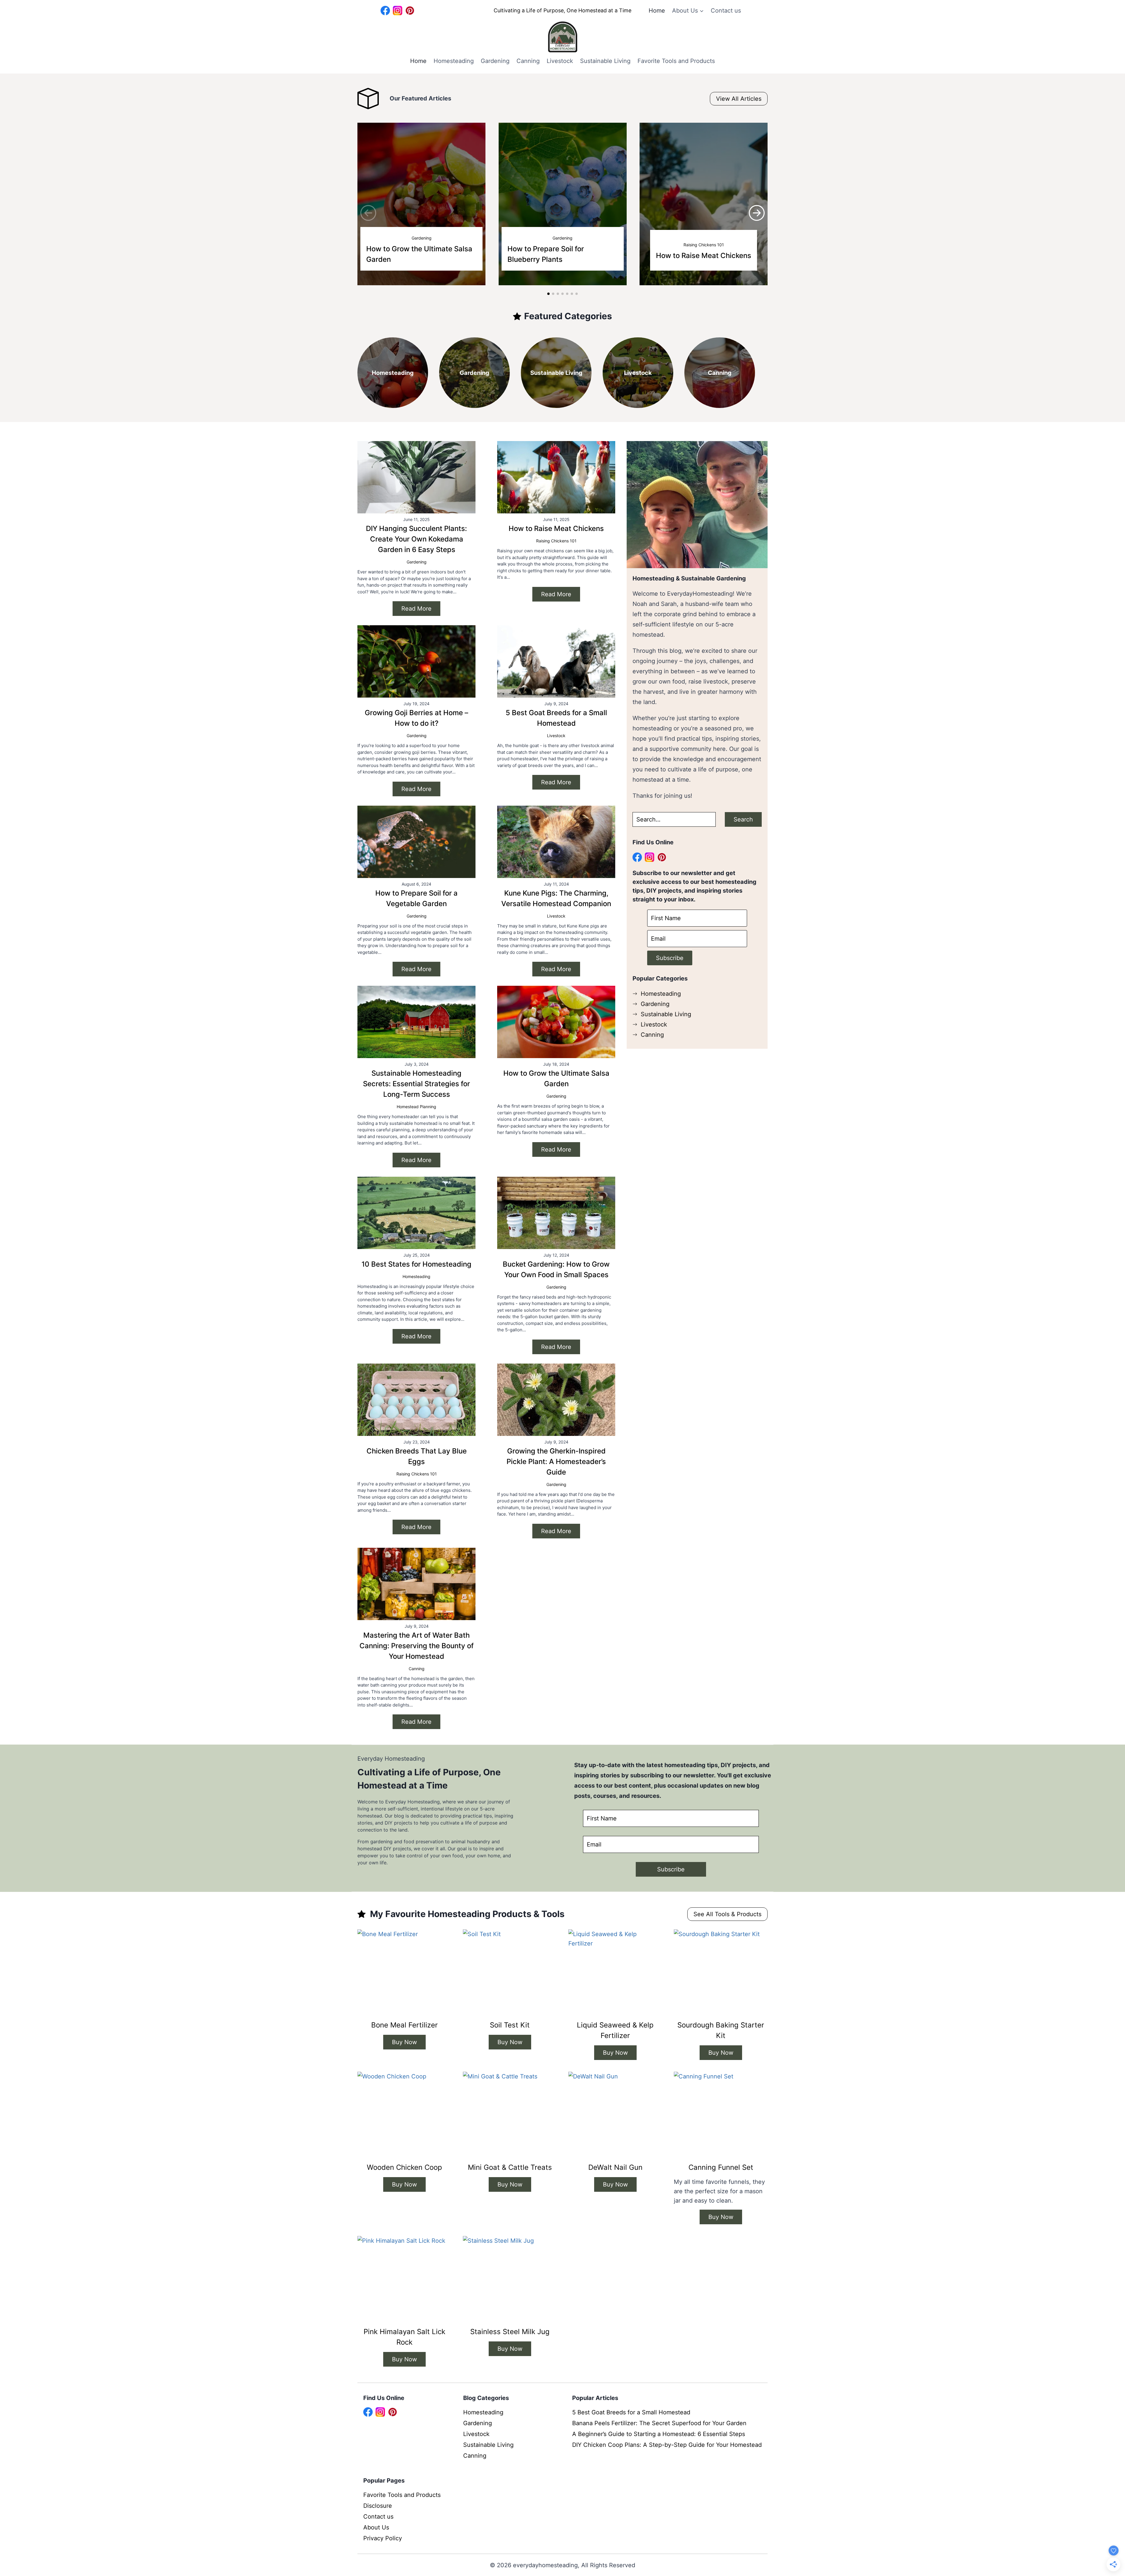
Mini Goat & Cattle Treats (510, 2167)
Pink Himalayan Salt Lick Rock (404, 2337)
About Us (376, 2527)
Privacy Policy (383, 2538)
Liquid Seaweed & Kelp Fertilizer (615, 2030)
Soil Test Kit (510, 2025)
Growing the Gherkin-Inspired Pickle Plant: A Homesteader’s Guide (556, 1462)
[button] (757, 213)
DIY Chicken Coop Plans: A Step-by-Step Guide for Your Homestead (667, 2445)
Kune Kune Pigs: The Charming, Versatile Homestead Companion (556, 898)
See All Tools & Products (727, 1914)
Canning (528, 61)
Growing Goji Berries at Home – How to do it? (416, 718)
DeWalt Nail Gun (615, 2167)
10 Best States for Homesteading (416, 1264)
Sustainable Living (605, 61)
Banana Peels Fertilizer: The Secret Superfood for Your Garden (659, 2423)
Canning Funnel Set (721, 2167)
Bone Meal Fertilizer (404, 2025)
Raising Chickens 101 (704, 245)
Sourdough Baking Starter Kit (721, 2030)
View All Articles (739, 99)
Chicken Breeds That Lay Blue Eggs (417, 1456)
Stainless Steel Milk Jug (510, 2332)
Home (657, 11)
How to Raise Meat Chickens (704, 256)
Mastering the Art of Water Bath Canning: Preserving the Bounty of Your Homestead (417, 1646)
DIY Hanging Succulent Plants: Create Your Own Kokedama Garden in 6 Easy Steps (416, 539)
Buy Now (404, 2042)
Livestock (560, 61)
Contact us (726, 11)
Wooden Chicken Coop (404, 2167)
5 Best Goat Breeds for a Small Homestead (556, 718)
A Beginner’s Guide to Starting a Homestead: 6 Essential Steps (659, 2434)
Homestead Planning (416, 1107)
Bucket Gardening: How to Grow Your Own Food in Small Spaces (556, 1269)
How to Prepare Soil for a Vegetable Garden (416, 898)
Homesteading (454, 61)
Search (743, 819)
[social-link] (385, 11)
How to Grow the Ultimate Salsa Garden (419, 254)
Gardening (495, 61)
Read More (416, 609)
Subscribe (670, 958)
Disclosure (378, 2506)
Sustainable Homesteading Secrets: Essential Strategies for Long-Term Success (416, 1084)
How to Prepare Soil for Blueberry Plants (546, 254)
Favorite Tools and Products (676, 61)
